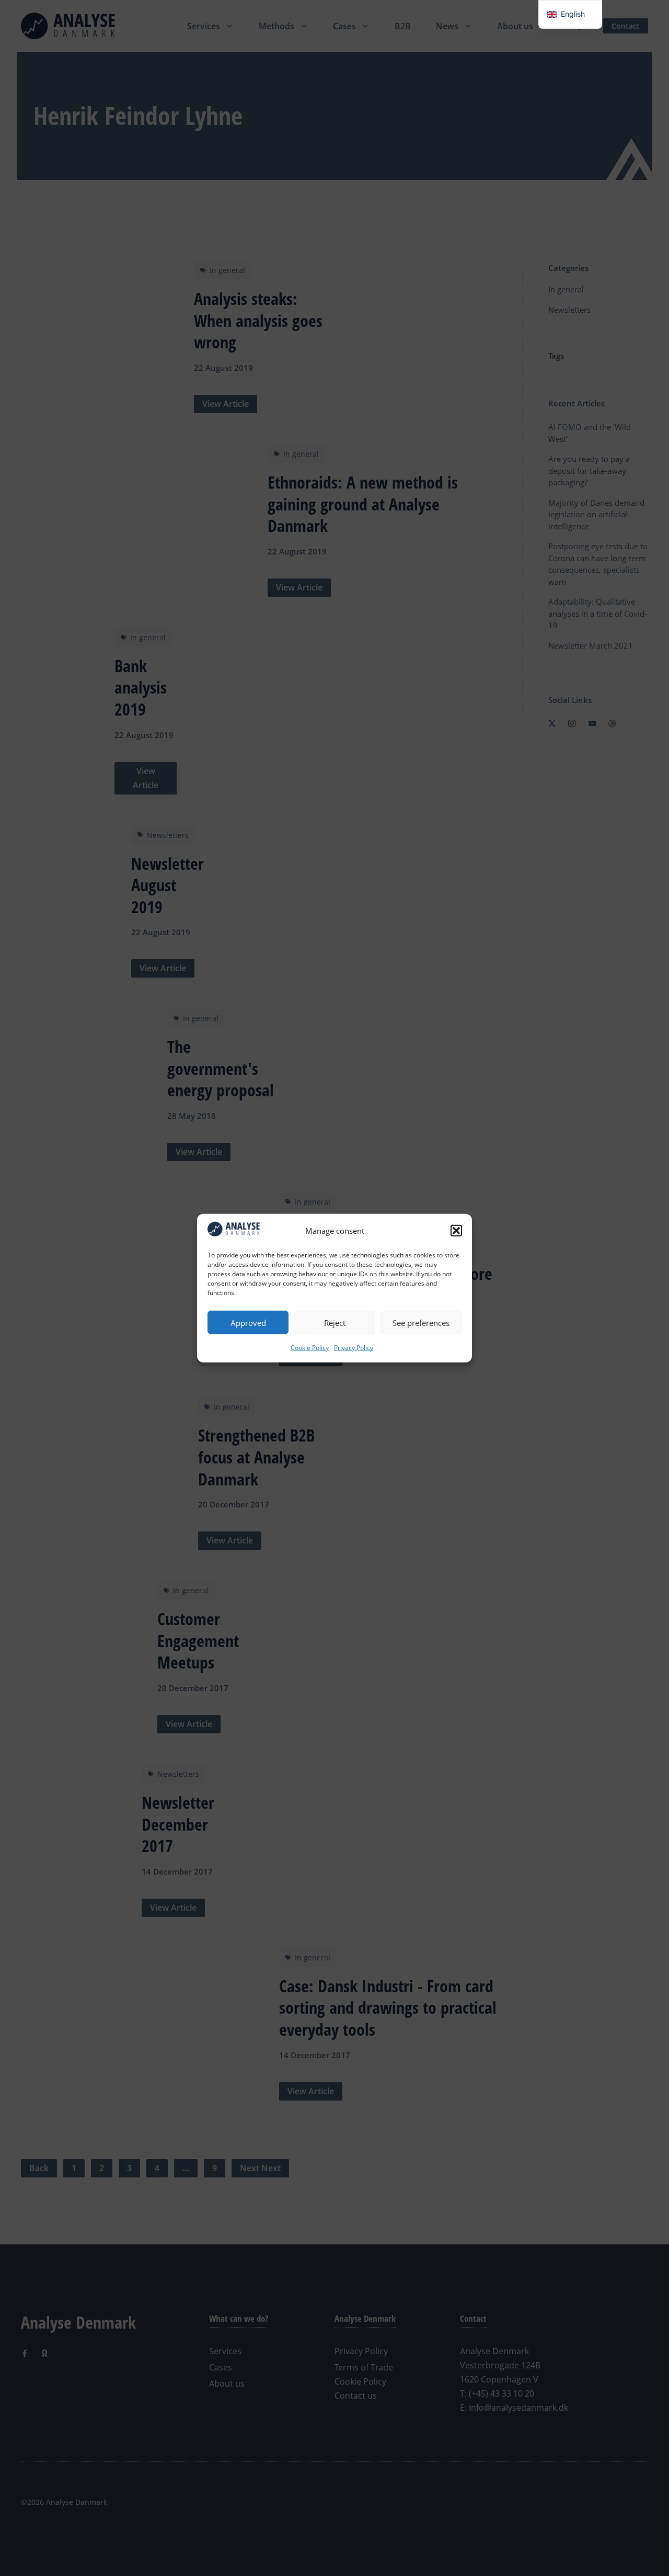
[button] (456, 1231)
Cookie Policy (310, 1348)
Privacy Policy (354, 1348)
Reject (335, 1322)
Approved (248, 1322)
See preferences (421, 1322)
